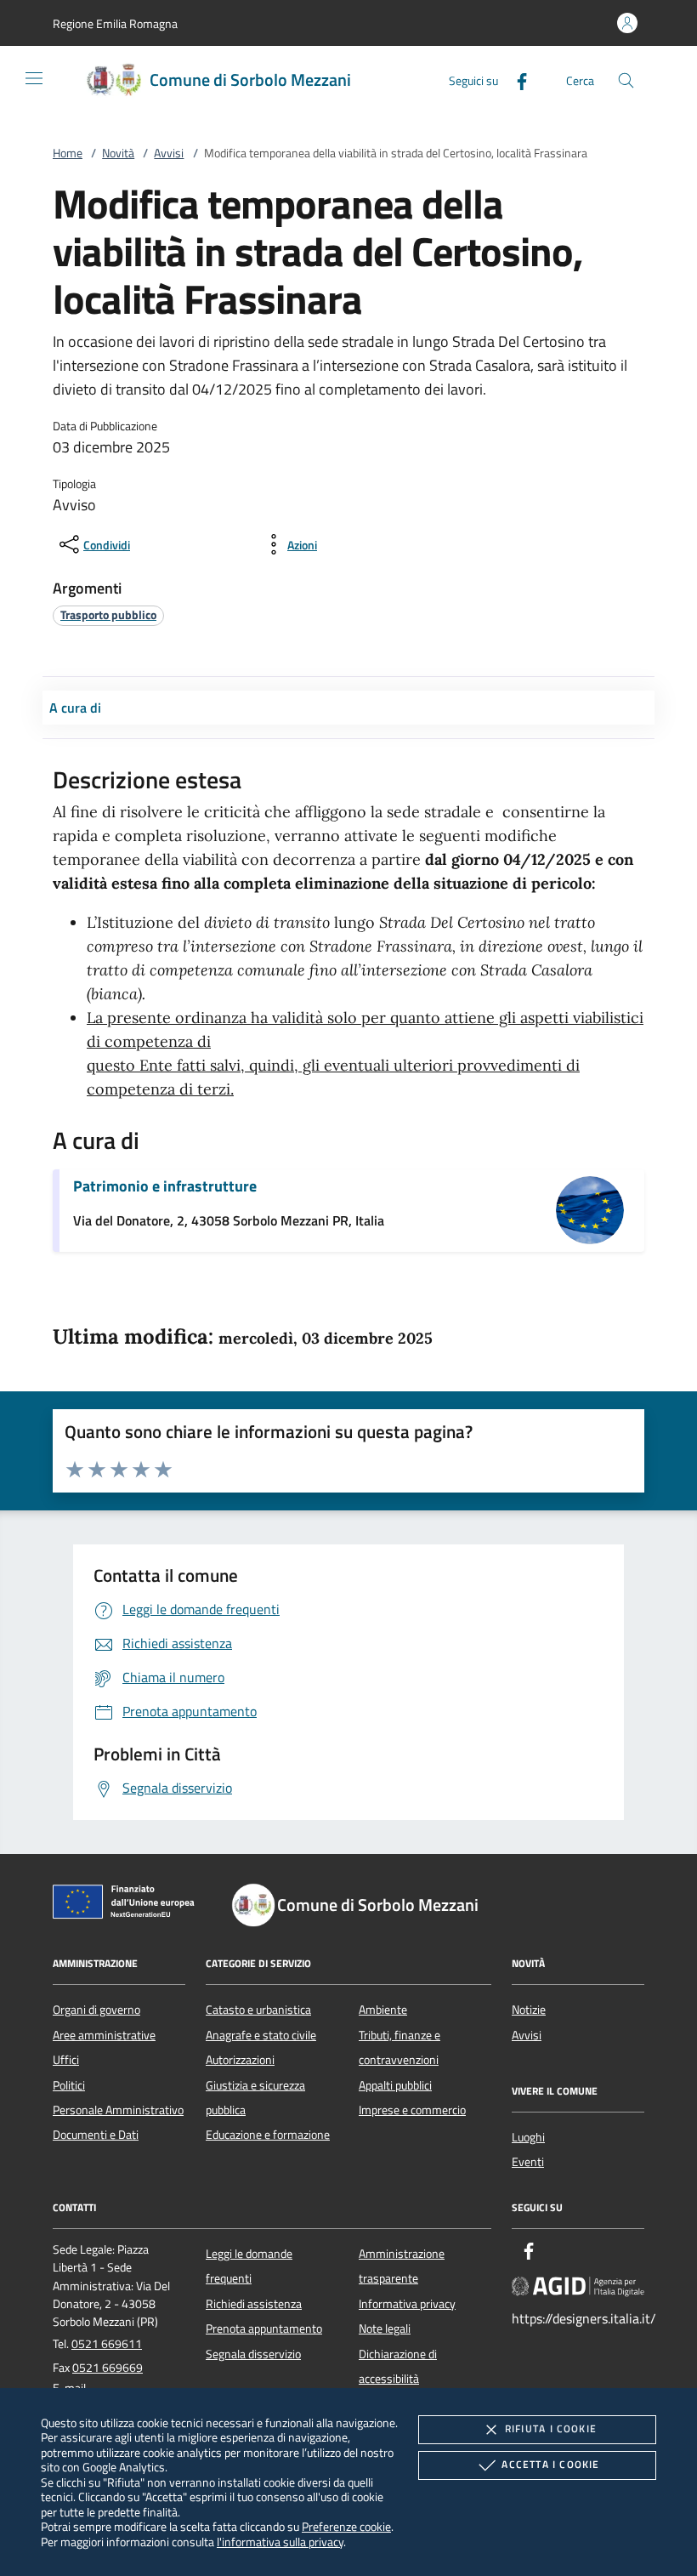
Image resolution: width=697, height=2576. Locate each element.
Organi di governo (96, 2010)
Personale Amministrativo (118, 2110)
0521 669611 (107, 2344)
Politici (69, 2085)
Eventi (528, 2162)
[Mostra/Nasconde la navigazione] (34, 78)
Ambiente (383, 2010)
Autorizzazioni (240, 2060)
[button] (115, 23)
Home (68, 153)
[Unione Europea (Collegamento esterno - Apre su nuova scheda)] (128, 1905)
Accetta (550, 2464)
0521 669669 (108, 2368)
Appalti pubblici (395, 2085)
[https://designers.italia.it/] (578, 2285)
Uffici (66, 2060)
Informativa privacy (407, 2304)
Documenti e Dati (96, 2135)
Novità (118, 153)
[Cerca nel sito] (626, 80)
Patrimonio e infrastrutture (165, 1186)
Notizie (529, 2010)
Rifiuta (551, 2428)
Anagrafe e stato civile (261, 2035)
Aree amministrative (104, 2035)
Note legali (385, 2329)
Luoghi (528, 2137)
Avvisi (169, 153)
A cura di (75, 708)
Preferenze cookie (346, 2526)
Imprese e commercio (412, 2110)
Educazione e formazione (268, 2135)
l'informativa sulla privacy (280, 2542)
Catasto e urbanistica (258, 2010)
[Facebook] (515, 80)
